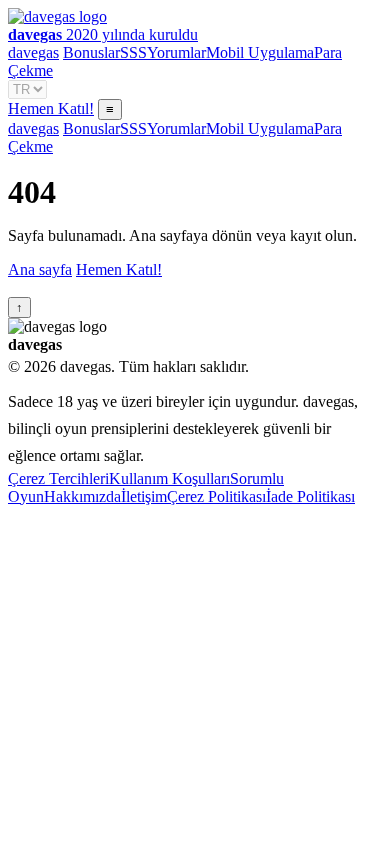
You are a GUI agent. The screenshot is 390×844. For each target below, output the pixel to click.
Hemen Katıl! (51, 108)
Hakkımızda (82, 496)
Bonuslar (91, 52)
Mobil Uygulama (260, 52)
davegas (33, 52)
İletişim (144, 496)
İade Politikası (310, 496)
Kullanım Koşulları (169, 478)
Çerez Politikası (216, 496)
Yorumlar (176, 52)
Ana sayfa (40, 269)
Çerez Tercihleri (58, 478)
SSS (133, 52)
